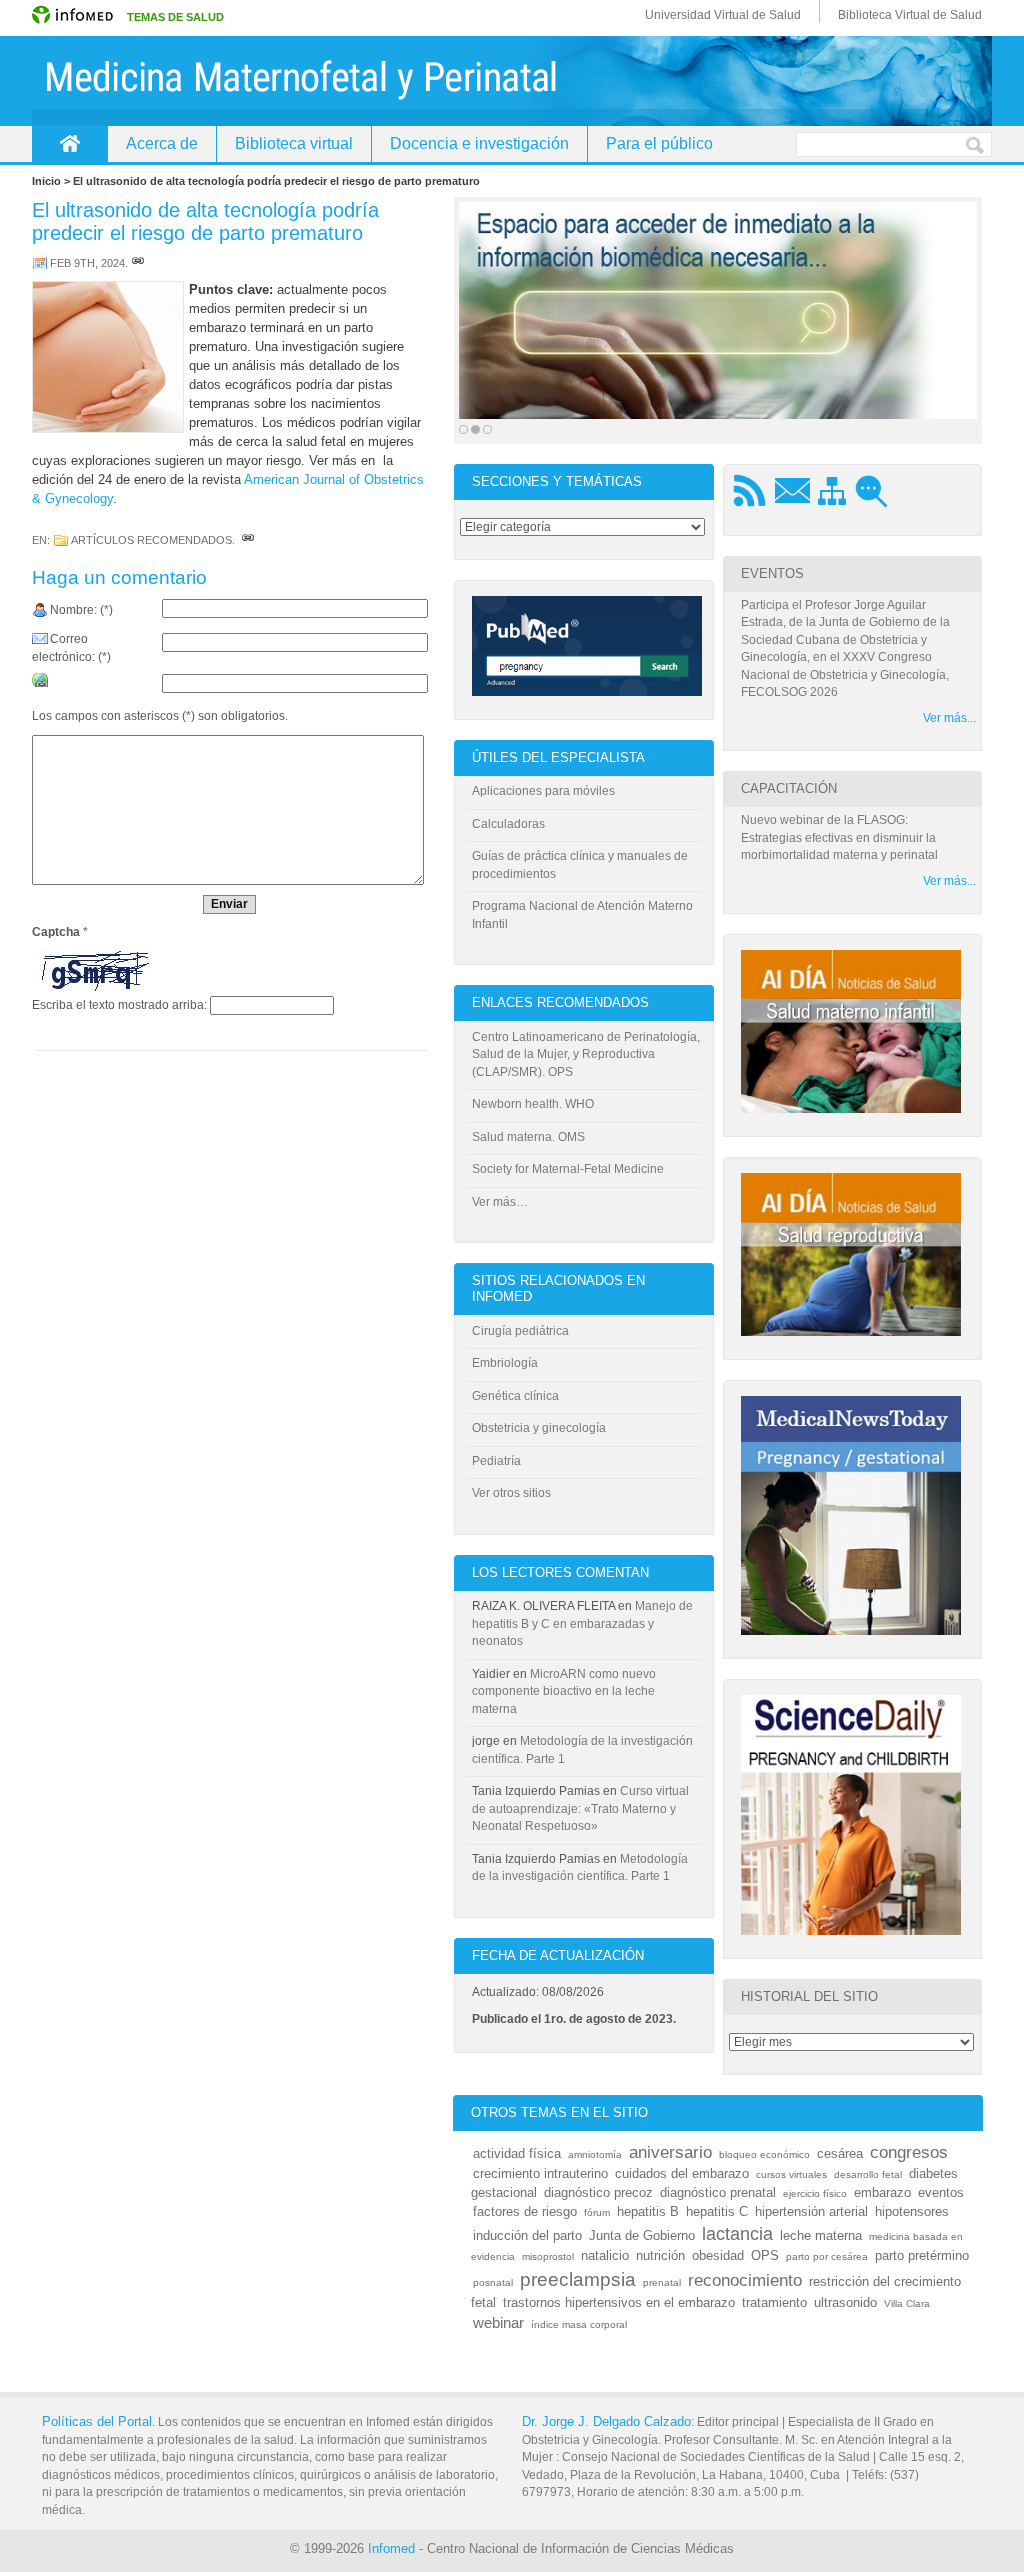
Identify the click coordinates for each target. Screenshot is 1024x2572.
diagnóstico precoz (598, 2192)
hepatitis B (648, 2211)
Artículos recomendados (151, 540)
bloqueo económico (764, 2154)
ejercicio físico (815, 2193)
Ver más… (500, 1202)
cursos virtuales (791, 2174)
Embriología (505, 1363)
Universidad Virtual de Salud (723, 15)
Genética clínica (515, 1396)
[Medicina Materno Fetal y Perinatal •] (512, 81)
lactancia (737, 2234)
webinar (498, 2323)
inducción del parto (527, 2235)
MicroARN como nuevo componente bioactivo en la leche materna (564, 1691)
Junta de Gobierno (642, 2235)
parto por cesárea (827, 2256)
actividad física (517, 2153)
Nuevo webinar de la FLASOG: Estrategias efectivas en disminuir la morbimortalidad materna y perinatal (839, 837)
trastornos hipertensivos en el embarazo (619, 2302)
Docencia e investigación (479, 143)
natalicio (605, 2255)
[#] (138, 263)
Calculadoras (508, 824)
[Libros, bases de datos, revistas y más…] (718, 310)
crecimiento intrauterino (540, 2173)
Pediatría (496, 1461)
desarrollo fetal (868, 2174)
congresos (909, 2152)
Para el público (659, 143)
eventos (941, 2192)
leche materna (821, 2235)
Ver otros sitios (511, 1493)
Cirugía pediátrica (520, 1331)
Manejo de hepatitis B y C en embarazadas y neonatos (582, 1623)
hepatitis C (717, 2211)
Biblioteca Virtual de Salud (910, 15)
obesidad (718, 2255)
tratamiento (774, 2302)
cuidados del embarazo (682, 2173)
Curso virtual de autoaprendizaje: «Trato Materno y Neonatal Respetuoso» (580, 1808)
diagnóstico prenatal (718, 2192)
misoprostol (548, 2256)
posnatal (493, 2282)
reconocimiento (745, 2280)
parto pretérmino (922, 2255)
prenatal (662, 2282)
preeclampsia (578, 2279)
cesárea (840, 2153)
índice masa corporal (579, 2324)
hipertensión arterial (811, 2211)
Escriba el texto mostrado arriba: (119, 1005)
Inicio (69, 143)
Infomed (391, 2548)
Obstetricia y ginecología (539, 1428)
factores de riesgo (525, 2211)
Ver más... (949, 718)
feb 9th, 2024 (87, 263)
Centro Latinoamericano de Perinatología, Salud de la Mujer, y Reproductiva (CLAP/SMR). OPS (586, 1054)
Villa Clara (907, 2303)
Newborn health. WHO (533, 1104)
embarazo (882, 2192)
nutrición (660, 2255)
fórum (597, 2212)
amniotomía (595, 2154)
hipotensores (912, 2211)
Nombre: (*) (81, 610)
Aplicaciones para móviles (543, 791)
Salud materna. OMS (528, 1137)
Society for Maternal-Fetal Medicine (568, 1169)
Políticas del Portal (97, 2421)
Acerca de (162, 143)
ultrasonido (845, 2302)
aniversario (670, 2152)
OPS (765, 2255)
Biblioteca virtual (294, 143)
